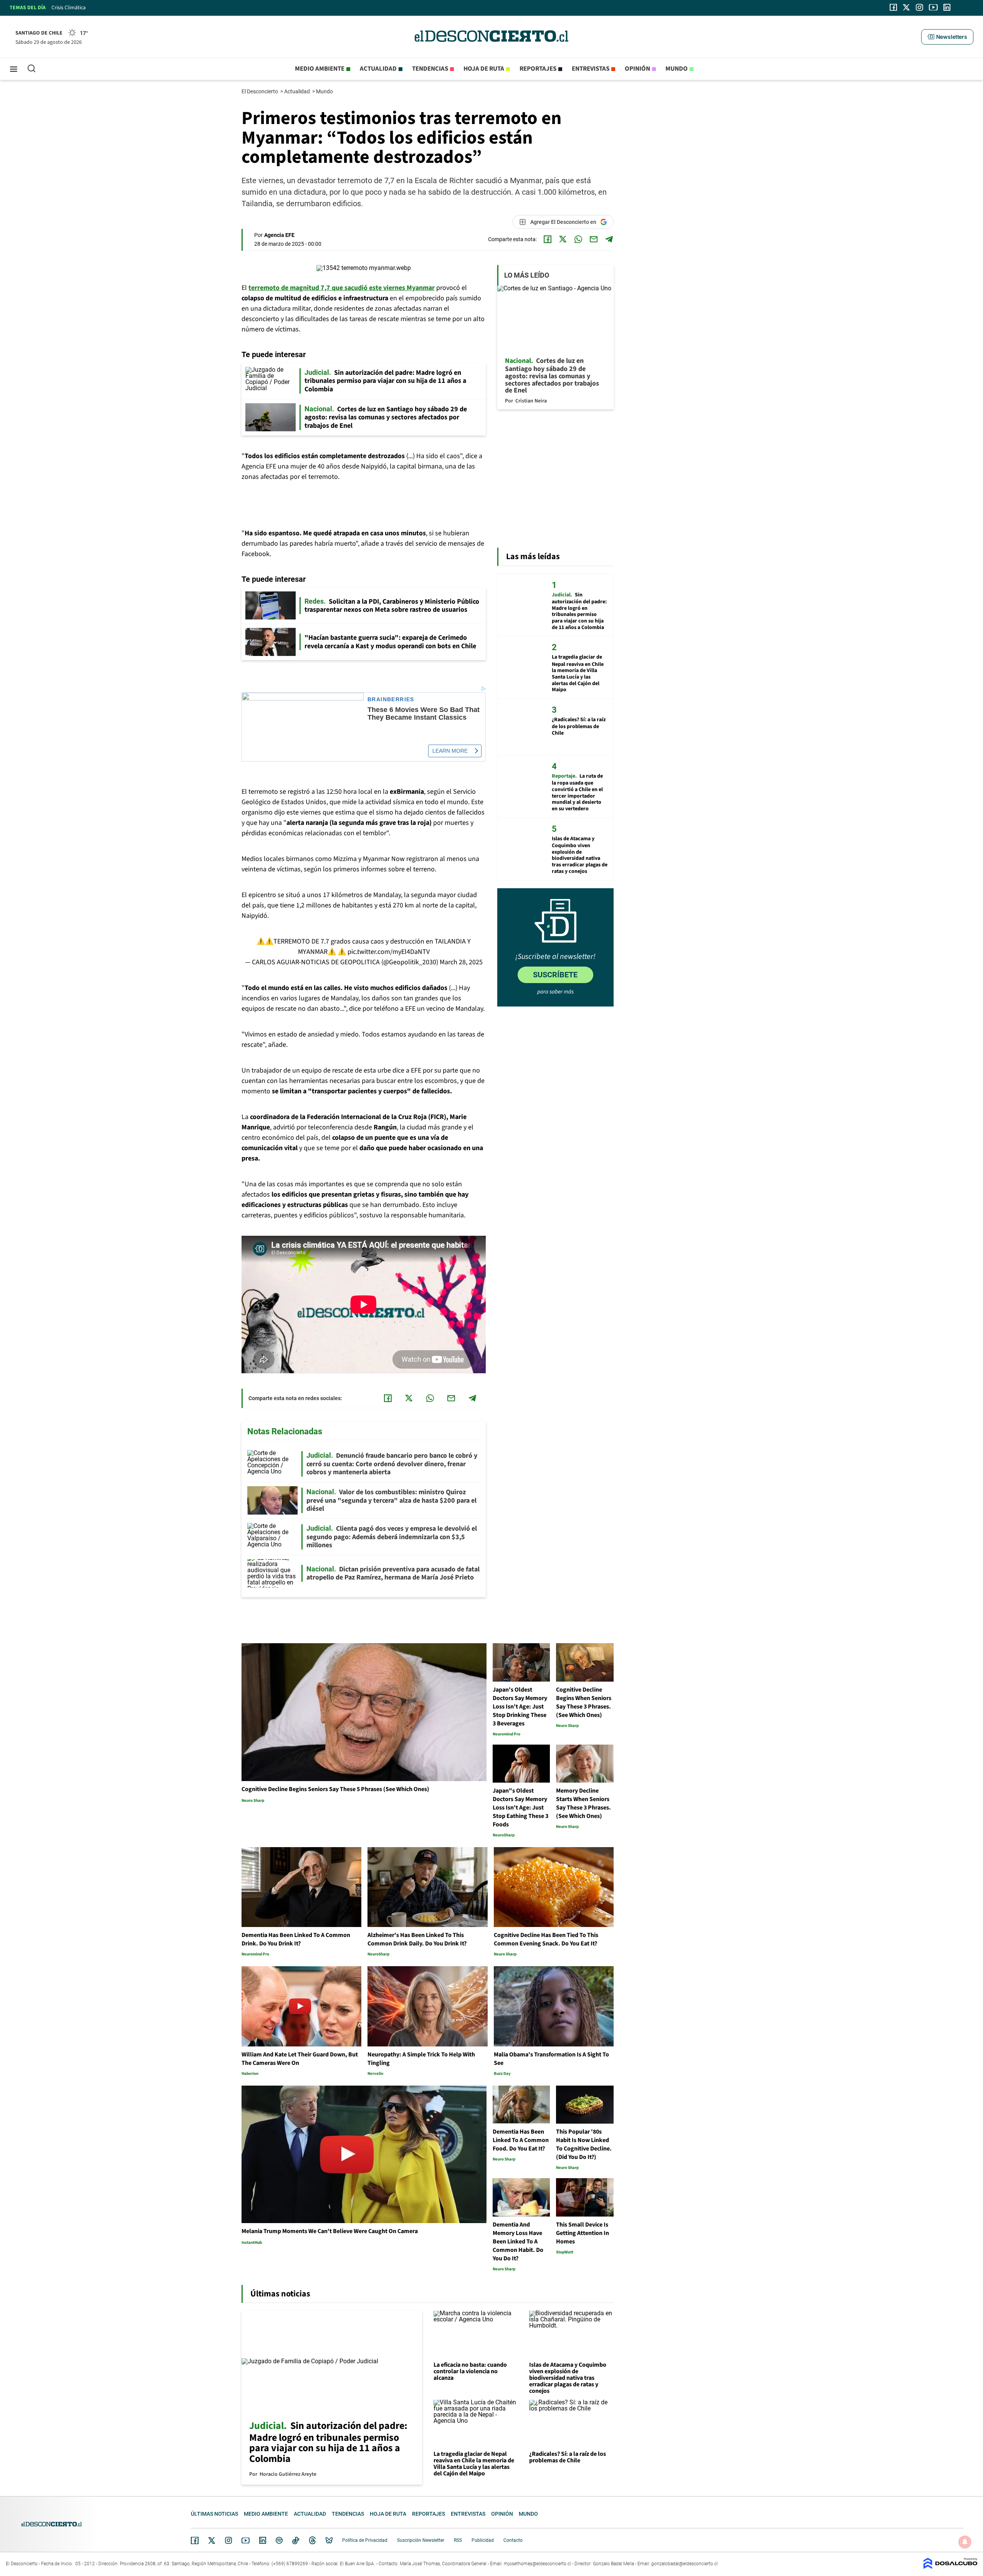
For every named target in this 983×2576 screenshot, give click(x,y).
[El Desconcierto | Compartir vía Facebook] (548, 239)
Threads (313, 2540)
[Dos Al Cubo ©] (950, 2567)
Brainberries (391, 699)
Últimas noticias (214, 2514)
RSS (458, 2540)
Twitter (212, 2540)
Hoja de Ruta (484, 69)
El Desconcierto (260, 91)
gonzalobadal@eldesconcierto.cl (684, 2564)
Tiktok (296, 2540)
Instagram (228, 2540)
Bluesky (329, 2540)
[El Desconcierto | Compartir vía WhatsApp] (578, 239)
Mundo (677, 69)
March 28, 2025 (461, 962)
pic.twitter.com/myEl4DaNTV (389, 952)
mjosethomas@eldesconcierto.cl (537, 2564)
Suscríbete (555, 975)
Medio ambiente (320, 69)
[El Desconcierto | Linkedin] (947, 7)
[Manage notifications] (965, 2542)
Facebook (195, 2540)
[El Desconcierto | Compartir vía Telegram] (609, 239)
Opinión (637, 69)
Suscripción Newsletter (421, 2540)
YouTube (245, 2540)
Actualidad (378, 69)
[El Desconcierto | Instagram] (919, 7)
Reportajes (538, 69)
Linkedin (263, 2540)
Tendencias (430, 69)
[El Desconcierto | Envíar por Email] (594, 239)
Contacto (513, 2540)
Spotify (279, 2540)
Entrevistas (591, 69)
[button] (947, 37)
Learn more (450, 751)
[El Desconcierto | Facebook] (893, 7)
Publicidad (483, 2540)
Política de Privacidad (365, 2540)
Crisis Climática (69, 8)
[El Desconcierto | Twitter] (907, 7)
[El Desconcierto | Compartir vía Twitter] (563, 239)
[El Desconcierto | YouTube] (933, 7)
